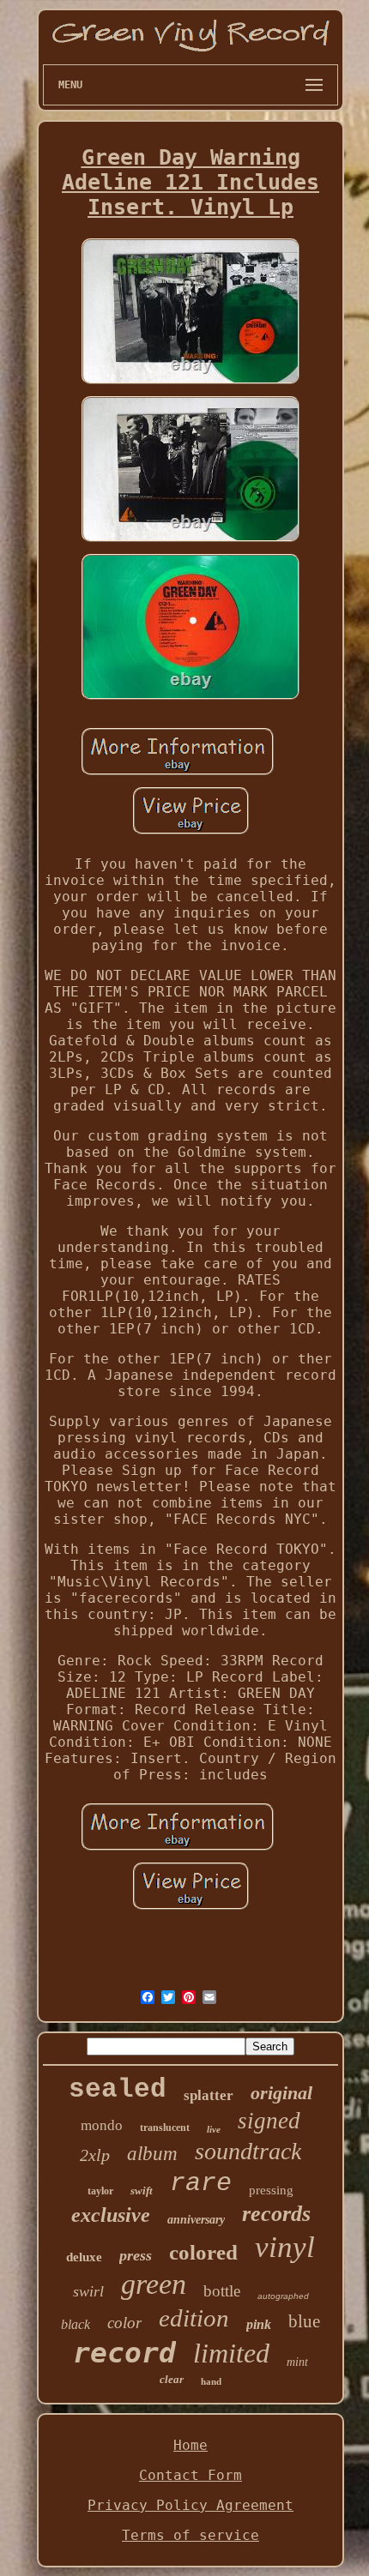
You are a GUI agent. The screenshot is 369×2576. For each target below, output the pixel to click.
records (276, 2214)
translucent (165, 2128)
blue (304, 2321)
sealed (118, 2089)
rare (201, 2183)
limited (231, 2353)
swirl (88, 2291)
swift (142, 2191)
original (281, 2093)
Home (191, 2445)
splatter (209, 2095)
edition (194, 2318)
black (76, 2324)
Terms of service (191, 2535)
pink (259, 2324)
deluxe (84, 2257)
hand (211, 2381)
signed (269, 2121)
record (124, 2353)
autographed (283, 2296)
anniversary (196, 2220)
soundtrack (248, 2151)
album (152, 2154)
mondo (102, 2125)
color (124, 2323)
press (136, 2255)
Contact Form (191, 2475)
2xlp (95, 2155)
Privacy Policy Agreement (191, 2505)
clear (172, 2379)
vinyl (285, 2247)
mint (297, 2362)
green (154, 2284)
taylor (100, 2191)
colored (203, 2252)
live (214, 2129)
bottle (222, 2291)
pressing (271, 2190)
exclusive (111, 2215)
